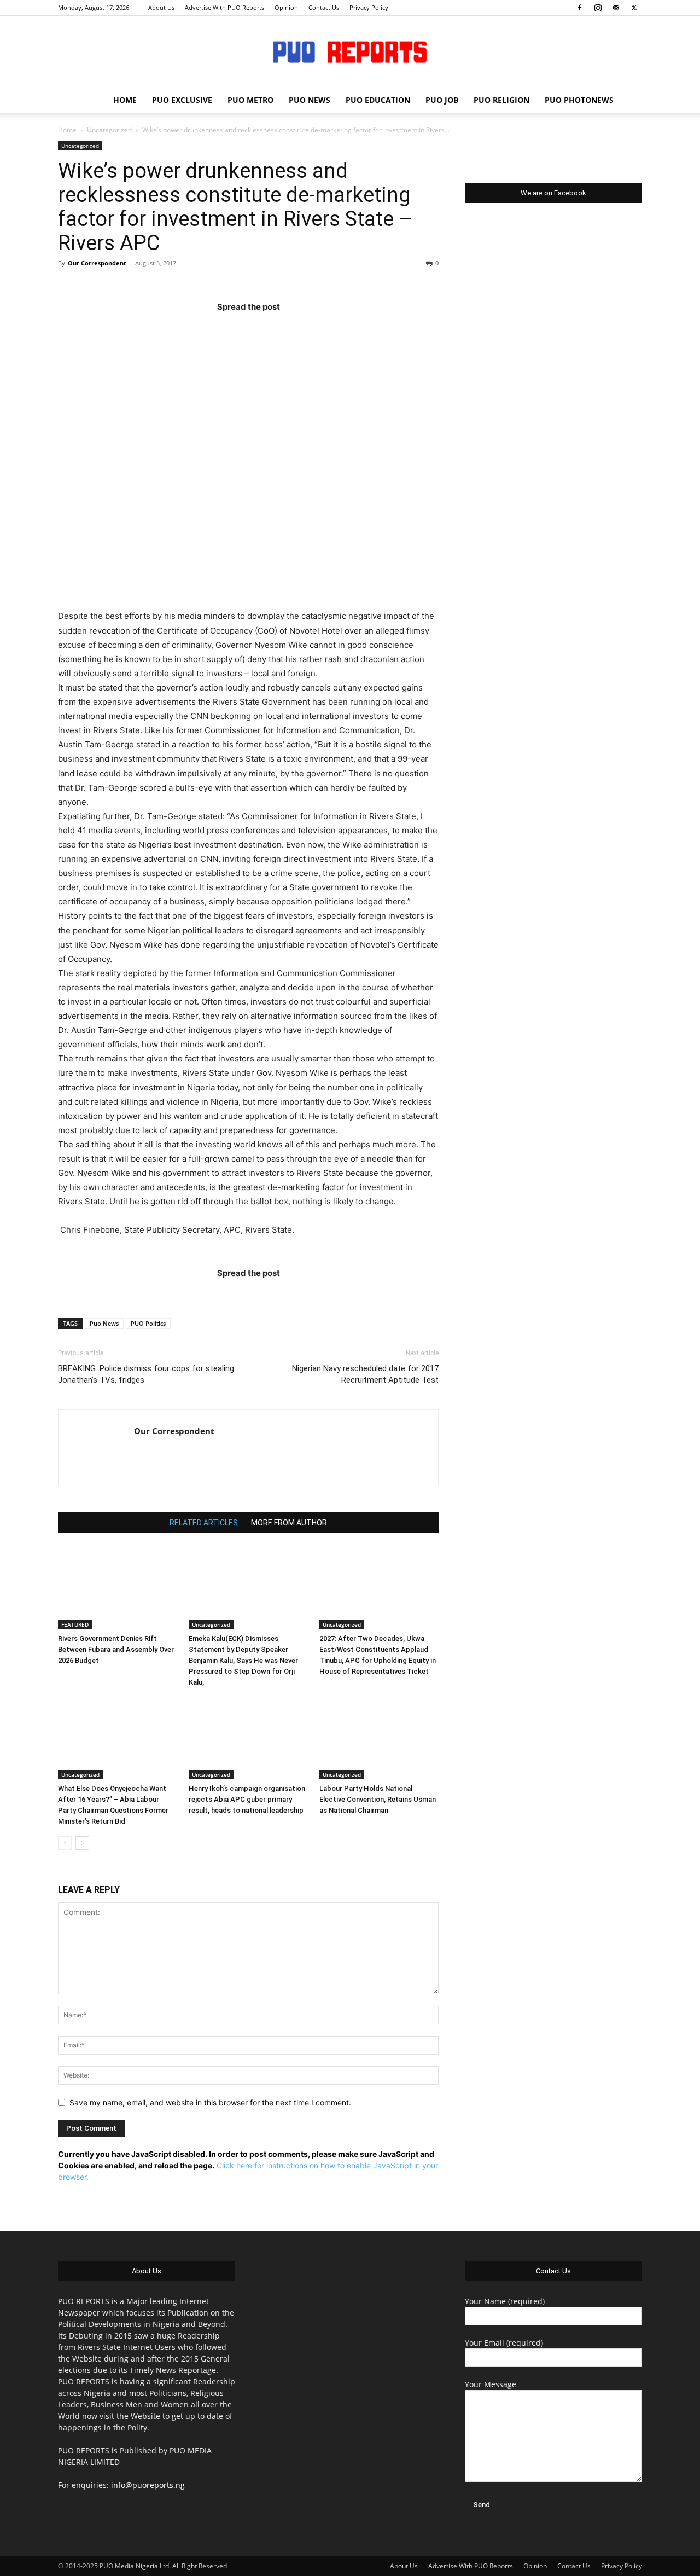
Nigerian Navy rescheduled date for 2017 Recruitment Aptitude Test (365, 1374)
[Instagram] (598, 8)
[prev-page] (65, 1843)
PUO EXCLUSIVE (182, 100)
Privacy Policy (369, 7)
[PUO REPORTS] (350, 52)
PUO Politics (148, 1323)
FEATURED (75, 1624)
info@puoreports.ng (148, 2485)
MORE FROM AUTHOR (289, 1523)
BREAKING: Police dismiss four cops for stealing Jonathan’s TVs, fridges (146, 1374)
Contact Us (324, 7)
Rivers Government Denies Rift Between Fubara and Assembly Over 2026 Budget (116, 1649)
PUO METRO (250, 100)
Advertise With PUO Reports (224, 7)
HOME (125, 100)
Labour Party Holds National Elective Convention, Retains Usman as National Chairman (378, 1799)
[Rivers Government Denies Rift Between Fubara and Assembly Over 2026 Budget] (118, 1588)
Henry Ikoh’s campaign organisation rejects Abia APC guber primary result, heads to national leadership (247, 1799)
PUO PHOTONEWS (579, 100)
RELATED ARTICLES (204, 1523)
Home (67, 130)
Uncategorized (109, 130)
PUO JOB (442, 100)
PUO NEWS (310, 100)
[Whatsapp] (312, 329)
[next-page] (82, 1843)
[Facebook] (580, 8)
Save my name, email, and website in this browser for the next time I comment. (210, 2102)
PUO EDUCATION (378, 100)
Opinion (286, 7)
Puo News (104, 1323)
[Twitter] (634, 8)
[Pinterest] (270, 329)
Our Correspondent (97, 263)
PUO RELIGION (501, 100)
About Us (161, 7)
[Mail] (616, 8)
